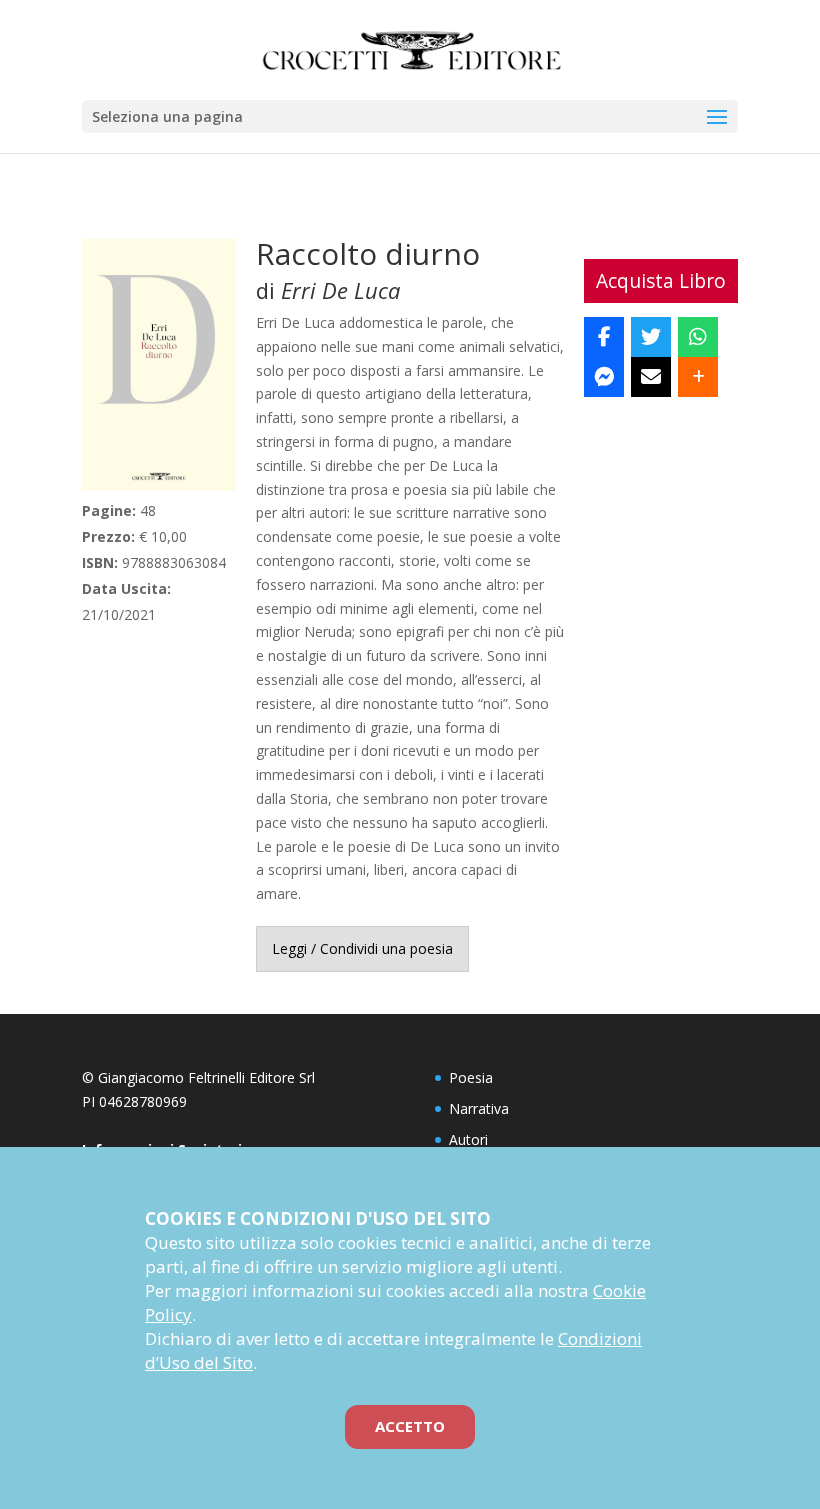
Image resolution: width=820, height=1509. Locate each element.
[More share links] (698, 377)
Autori (468, 1139)
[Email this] (651, 377)
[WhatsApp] (698, 337)
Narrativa (479, 1108)
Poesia (471, 1077)
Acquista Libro (661, 280)
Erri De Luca (340, 290)
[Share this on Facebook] (604, 337)
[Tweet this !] (651, 337)
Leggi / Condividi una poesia (362, 948)
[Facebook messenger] (604, 377)
